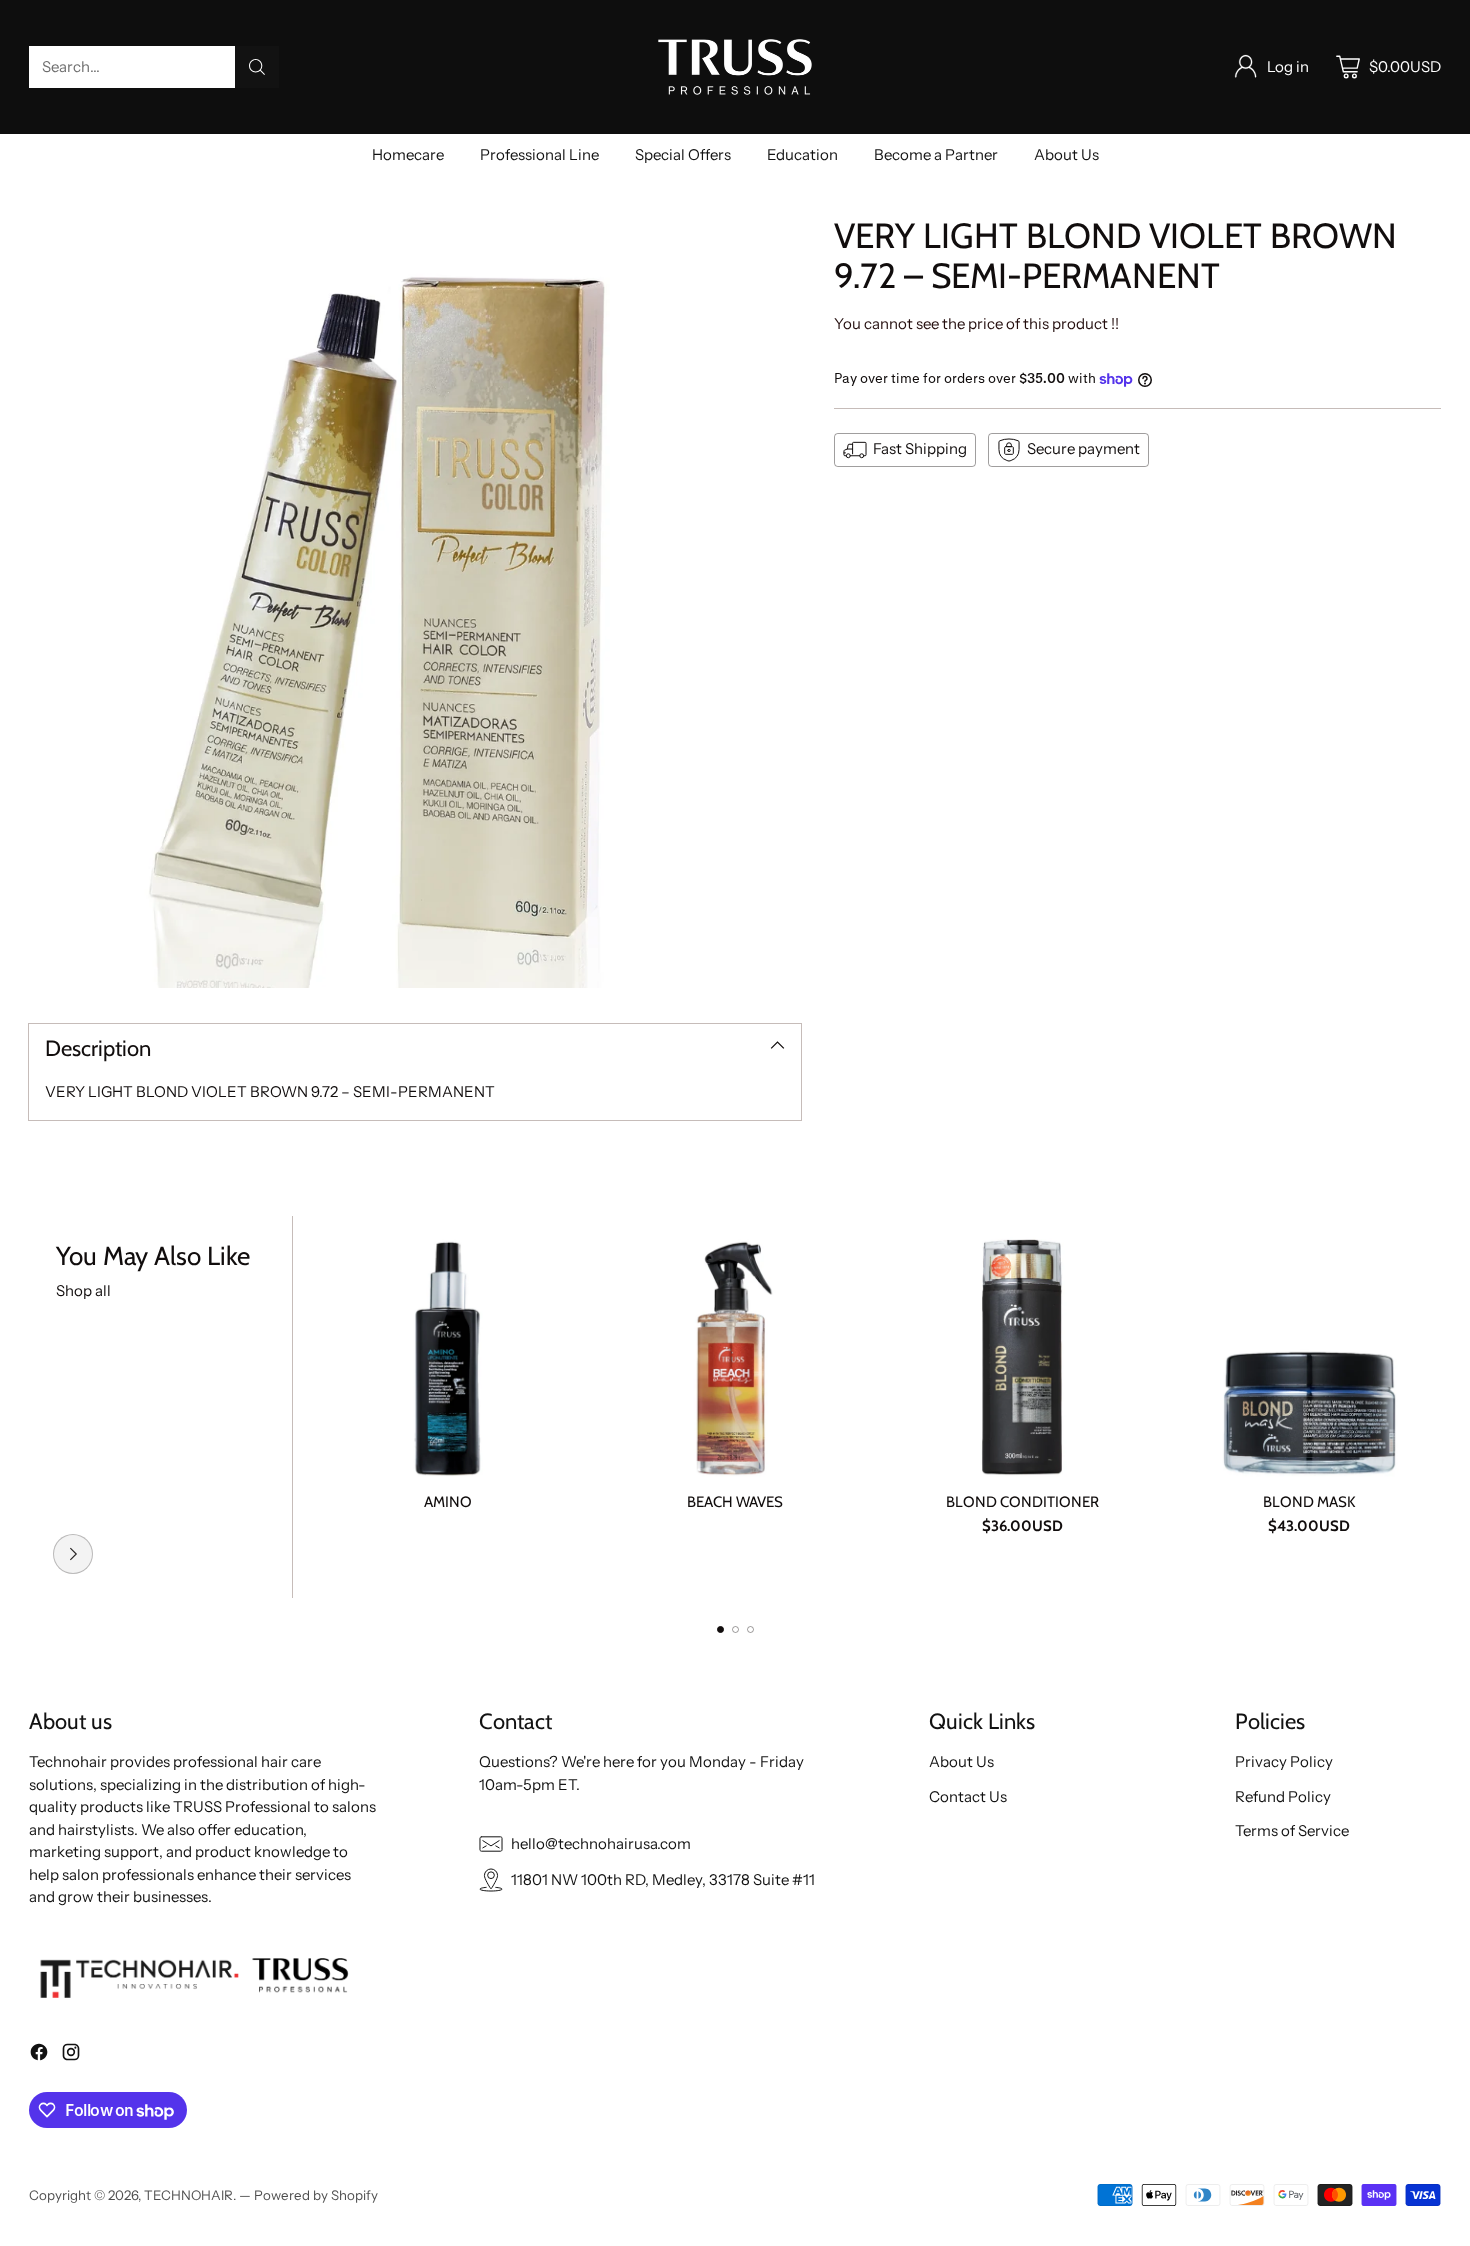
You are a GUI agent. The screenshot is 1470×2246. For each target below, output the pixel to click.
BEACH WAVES (735, 1502)
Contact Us (968, 1796)
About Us (961, 1761)
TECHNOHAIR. (191, 2195)
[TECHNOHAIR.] (735, 67)
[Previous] (35, 1407)
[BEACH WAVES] (734, 1347)
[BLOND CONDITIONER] (1021, 1347)
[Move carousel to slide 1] (720, 1629)
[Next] (1435, 1407)
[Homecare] (73, 1554)
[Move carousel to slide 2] (735, 1629)
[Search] (257, 67)
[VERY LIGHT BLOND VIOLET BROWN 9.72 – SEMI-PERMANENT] (415, 602)
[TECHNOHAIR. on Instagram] (71, 2055)
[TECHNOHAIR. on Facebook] (39, 2055)
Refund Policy (1283, 1796)
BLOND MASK (1309, 1502)
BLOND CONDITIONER (1022, 1502)
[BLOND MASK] (1309, 1347)
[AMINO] (447, 1347)
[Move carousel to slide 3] (750, 1629)
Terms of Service (1292, 1830)
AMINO (448, 1502)
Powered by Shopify (316, 2195)
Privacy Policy (1284, 1761)
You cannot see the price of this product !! (976, 323)
